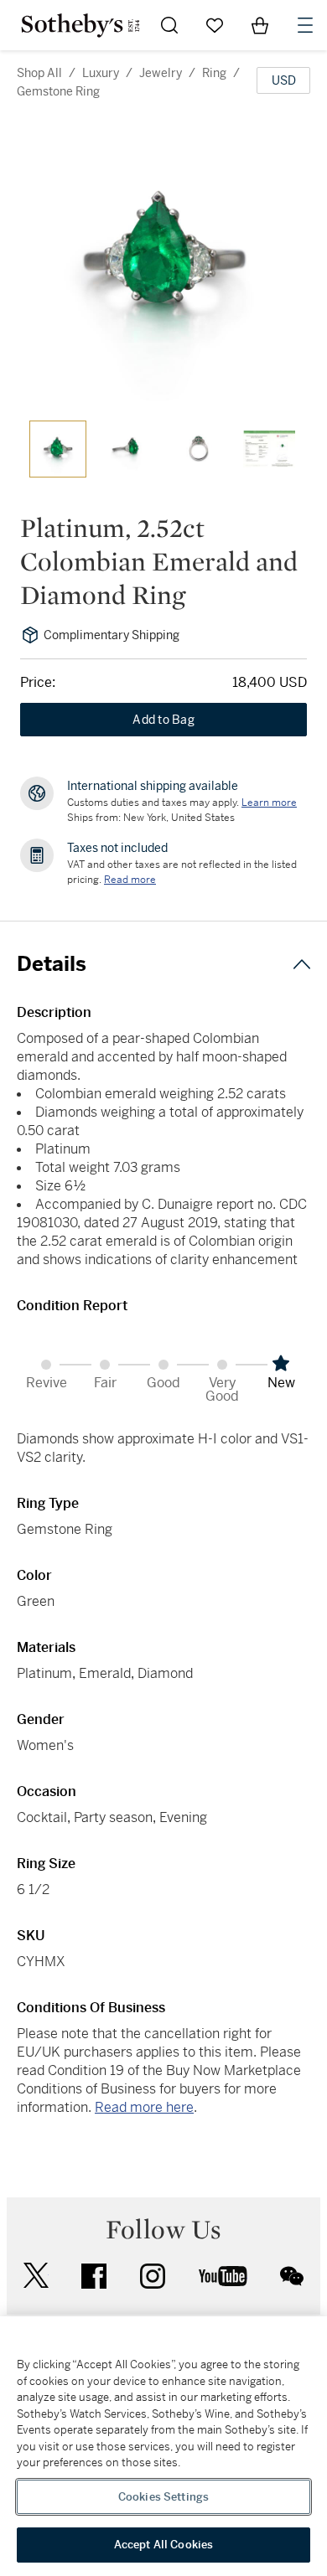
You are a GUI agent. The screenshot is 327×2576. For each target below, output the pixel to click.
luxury (101, 73)
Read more (130, 880)
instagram (153, 2276)
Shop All (39, 73)
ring (214, 73)
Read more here (144, 2107)
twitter (36, 2276)
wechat (292, 2276)
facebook (94, 2276)
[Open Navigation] (305, 25)
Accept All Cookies (163, 2545)
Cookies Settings (163, 2497)
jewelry (161, 73)
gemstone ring (58, 91)
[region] (163, 2446)
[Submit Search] (169, 25)
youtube (223, 2276)
